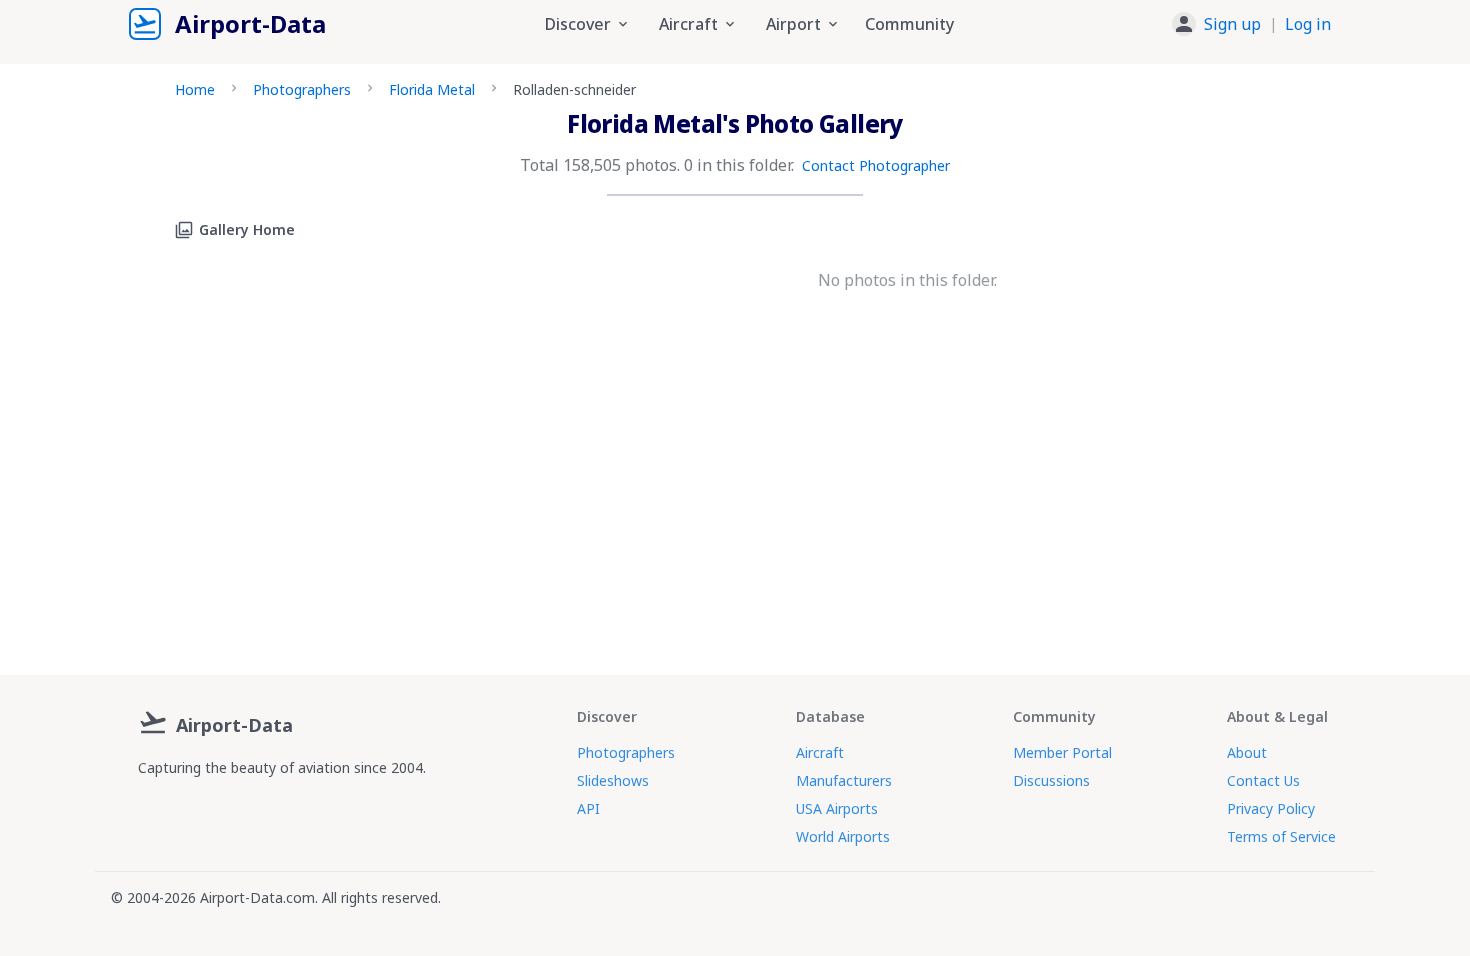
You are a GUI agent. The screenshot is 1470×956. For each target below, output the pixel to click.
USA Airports (837, 808)
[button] (1251, 24)
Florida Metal (432, 89)
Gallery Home (247, 229)
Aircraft (820, 752)
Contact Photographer (876, 165)
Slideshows (613, 780)
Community (909, 24)
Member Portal (1062, 752)
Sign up (1232, 24)
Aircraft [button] (688, 24)
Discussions (1051, 780)
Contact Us (1263, 780)
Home (195, 89)
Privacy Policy (1271, 808)
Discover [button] (578, 24)
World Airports (843, 836)
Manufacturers (844, 780)
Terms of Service (1281, 836)
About (1247, 752)
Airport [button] (793, 24)
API (588, 808)
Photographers (302, 89)
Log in (1308, 24)
